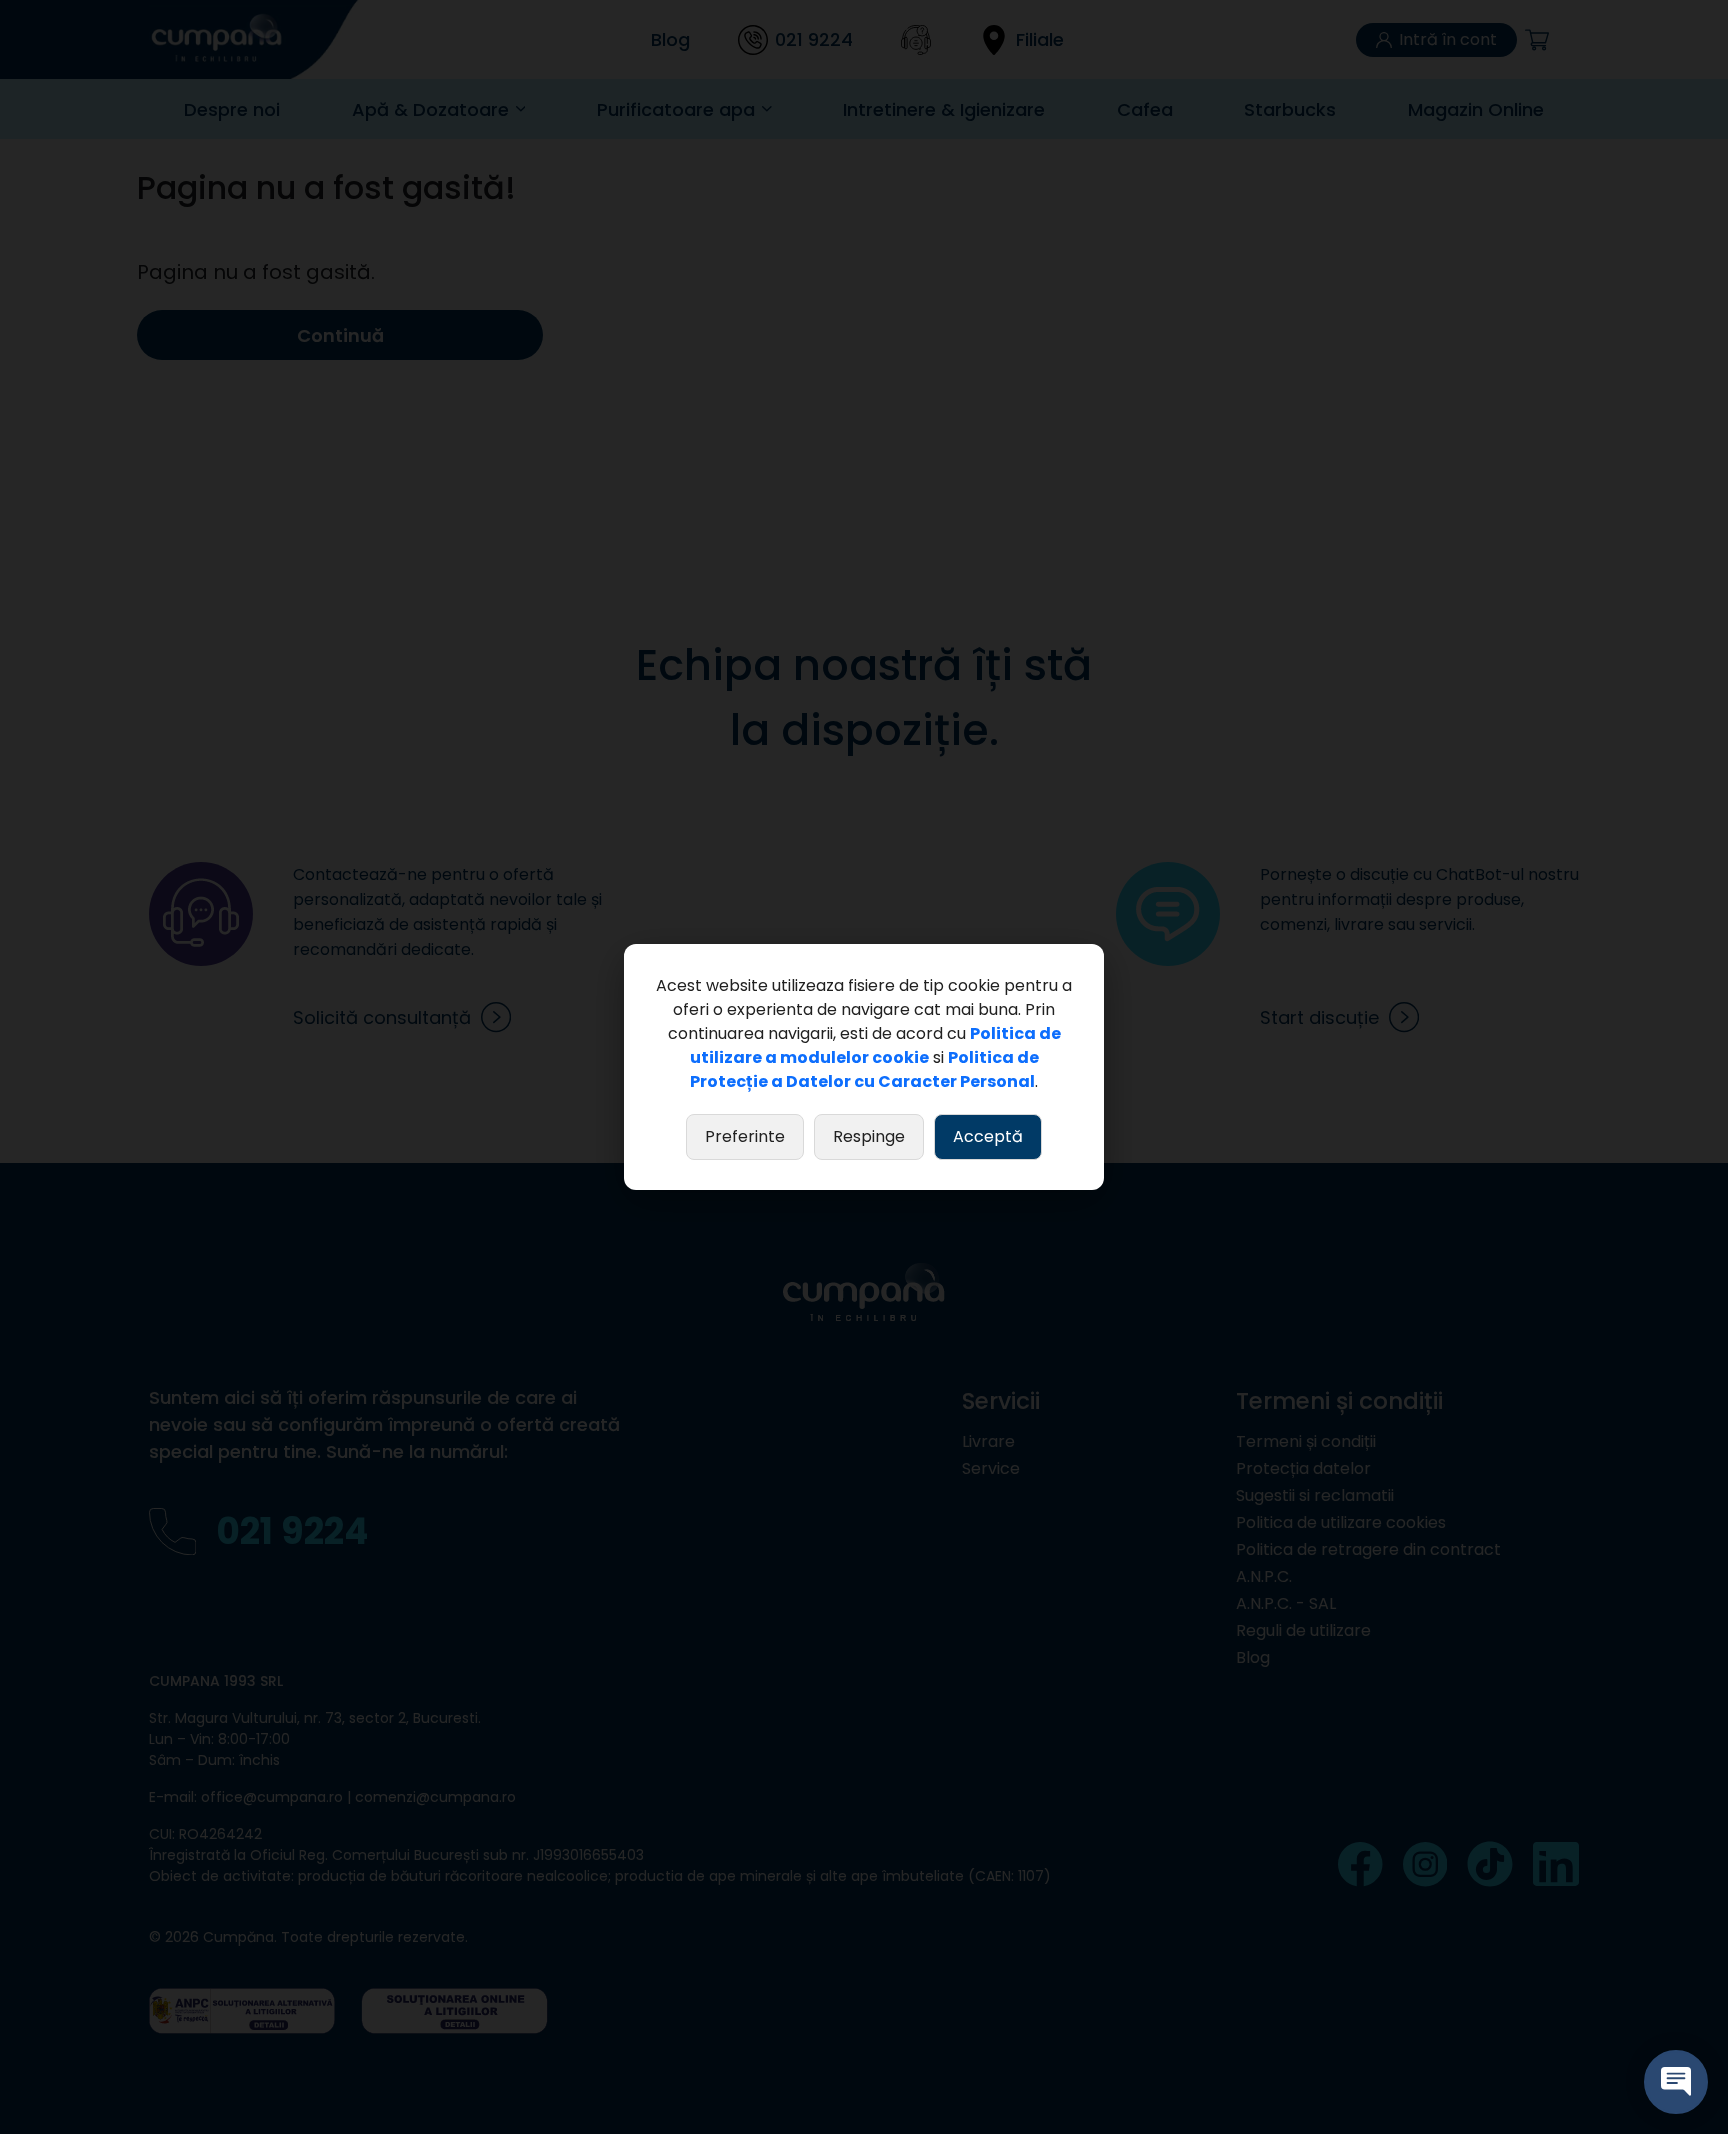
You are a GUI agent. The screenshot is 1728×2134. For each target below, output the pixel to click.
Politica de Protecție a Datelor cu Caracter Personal (864, 1069)
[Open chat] (1676, 2082)
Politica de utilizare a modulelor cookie (875, 1045)
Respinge (869, 1136)
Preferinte (745, 1136)
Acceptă (988, 1136)
